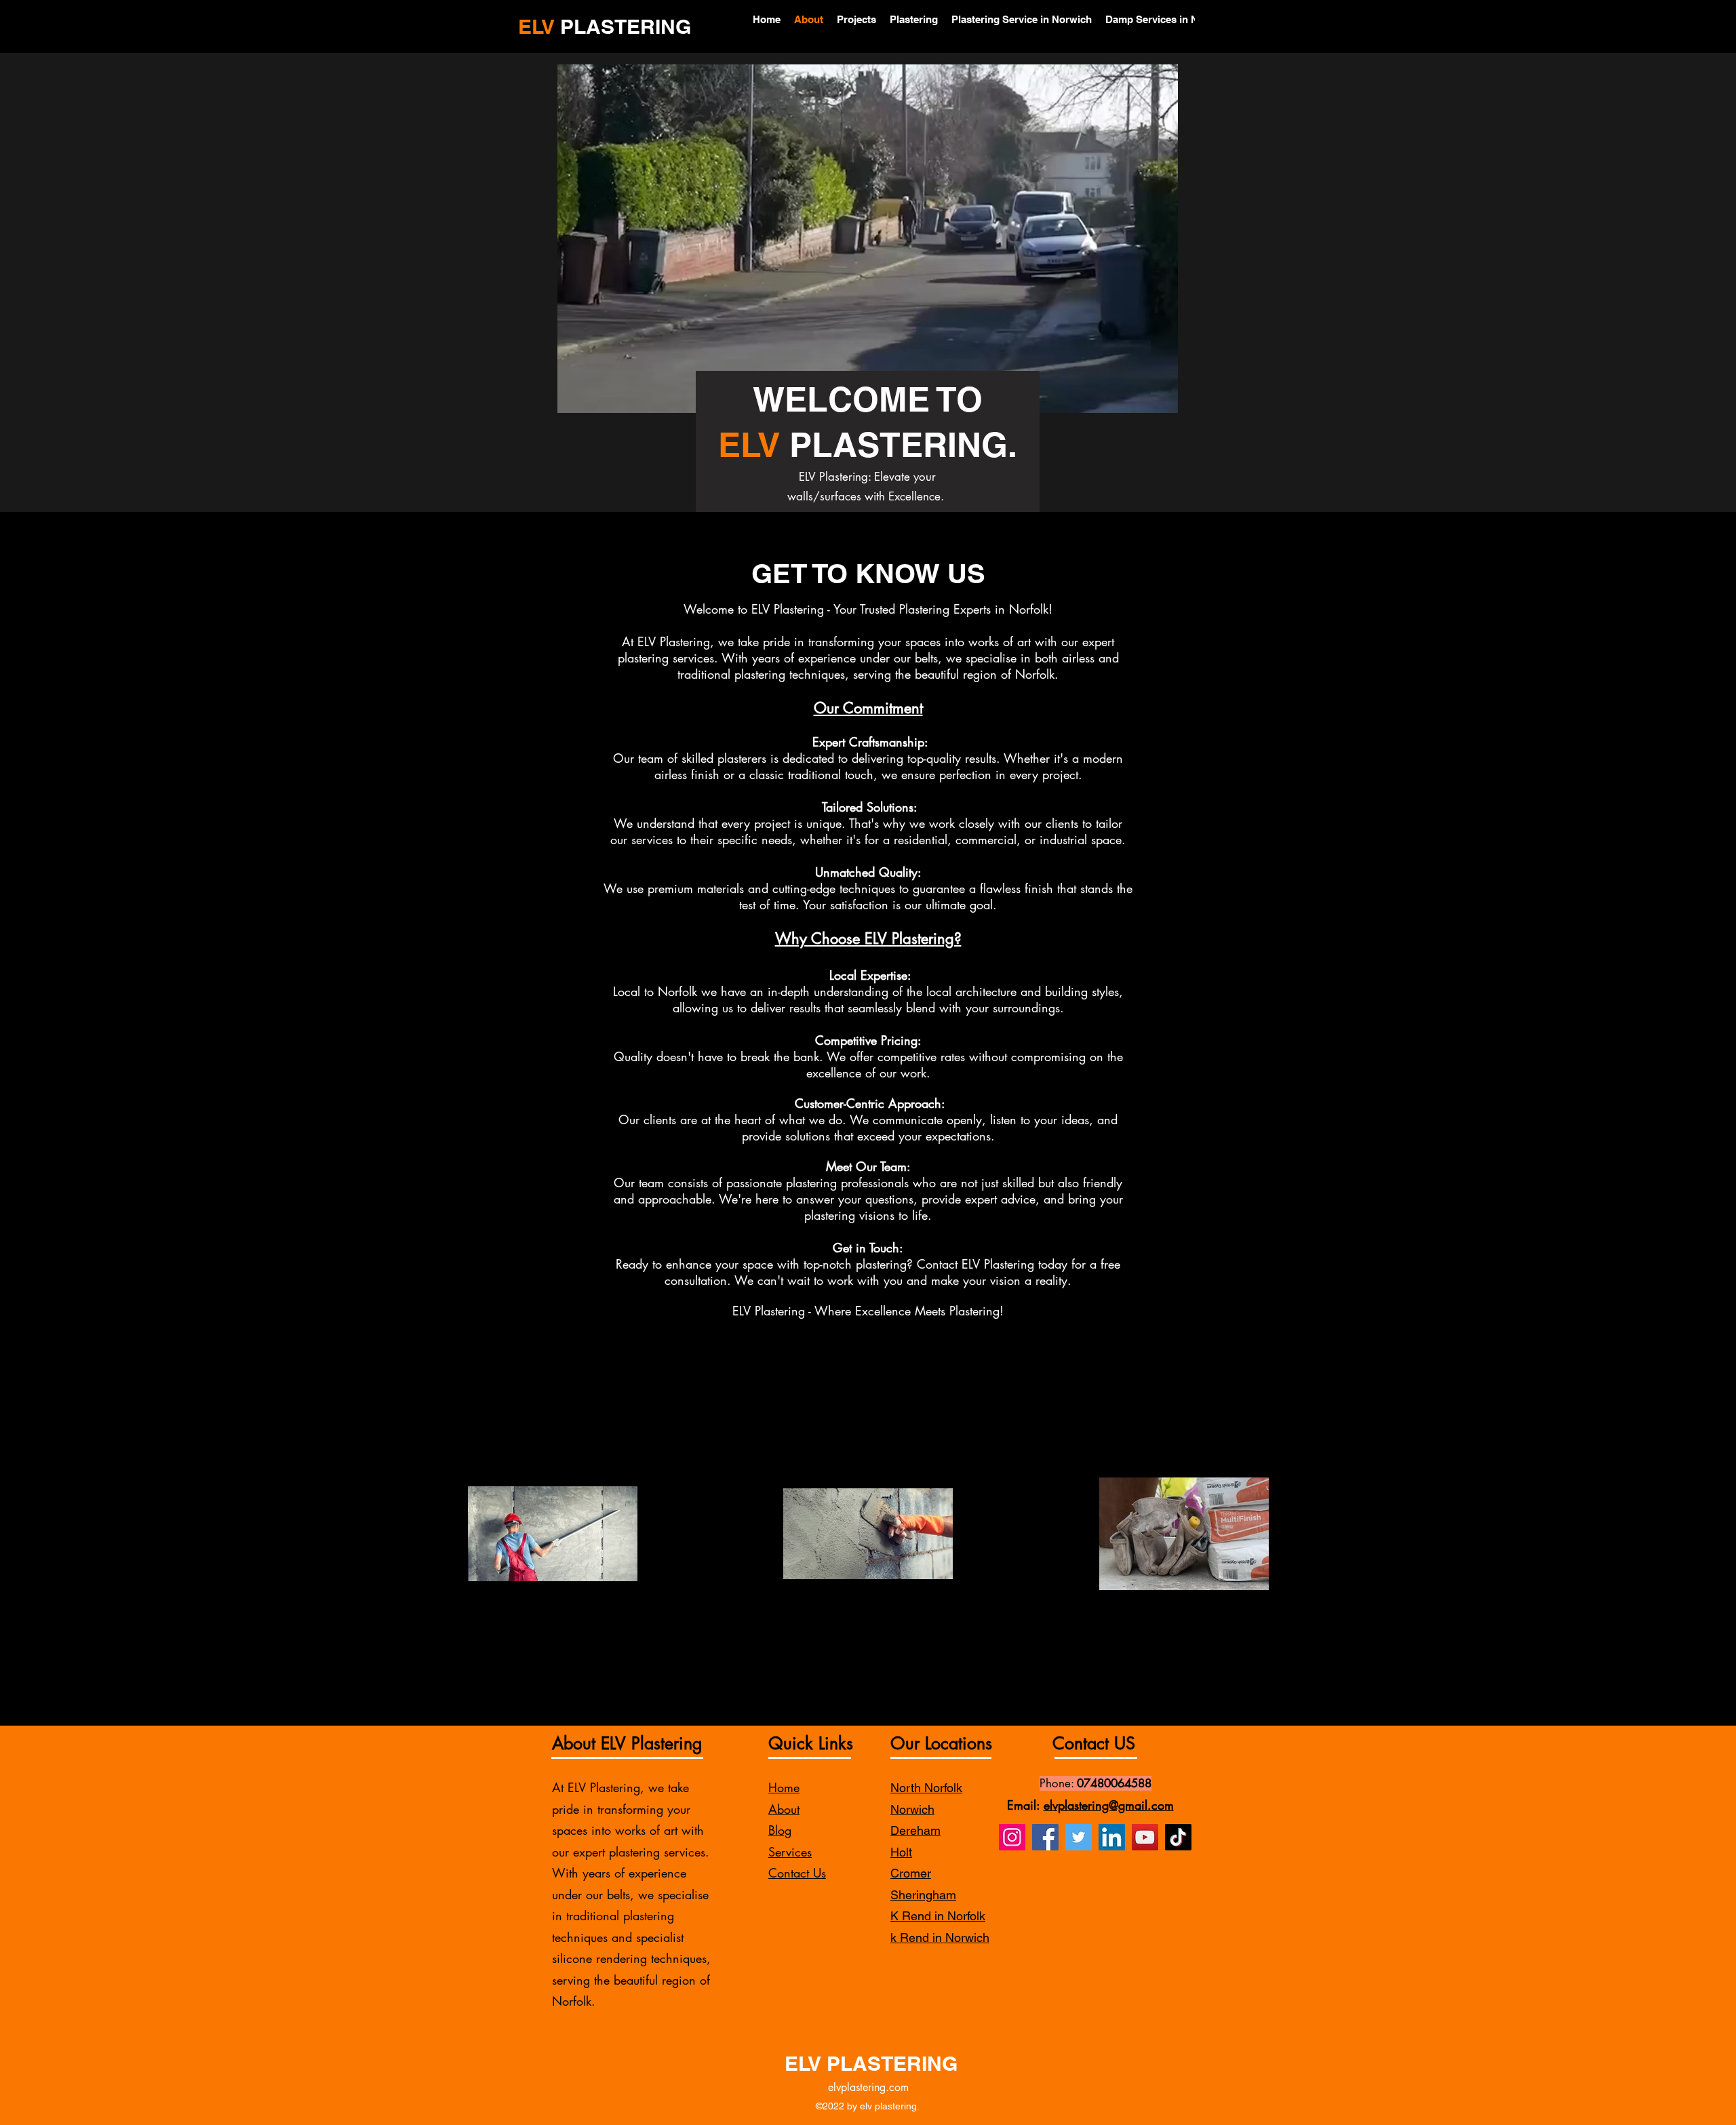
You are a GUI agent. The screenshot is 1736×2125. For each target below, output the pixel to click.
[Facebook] (1045, 1837)
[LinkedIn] (1112, 1837)
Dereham (915, 1830)
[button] (1161, 398)
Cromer (911, 1873)
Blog (780, 1830)
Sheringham (923, 1895)
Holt (901, 1852)
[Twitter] (1079, 1837)
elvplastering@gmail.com (1109, 1805)
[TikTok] (1178, 1837)
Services (790, 1852)
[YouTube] (1145, 1837)
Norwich (912, 1809)
